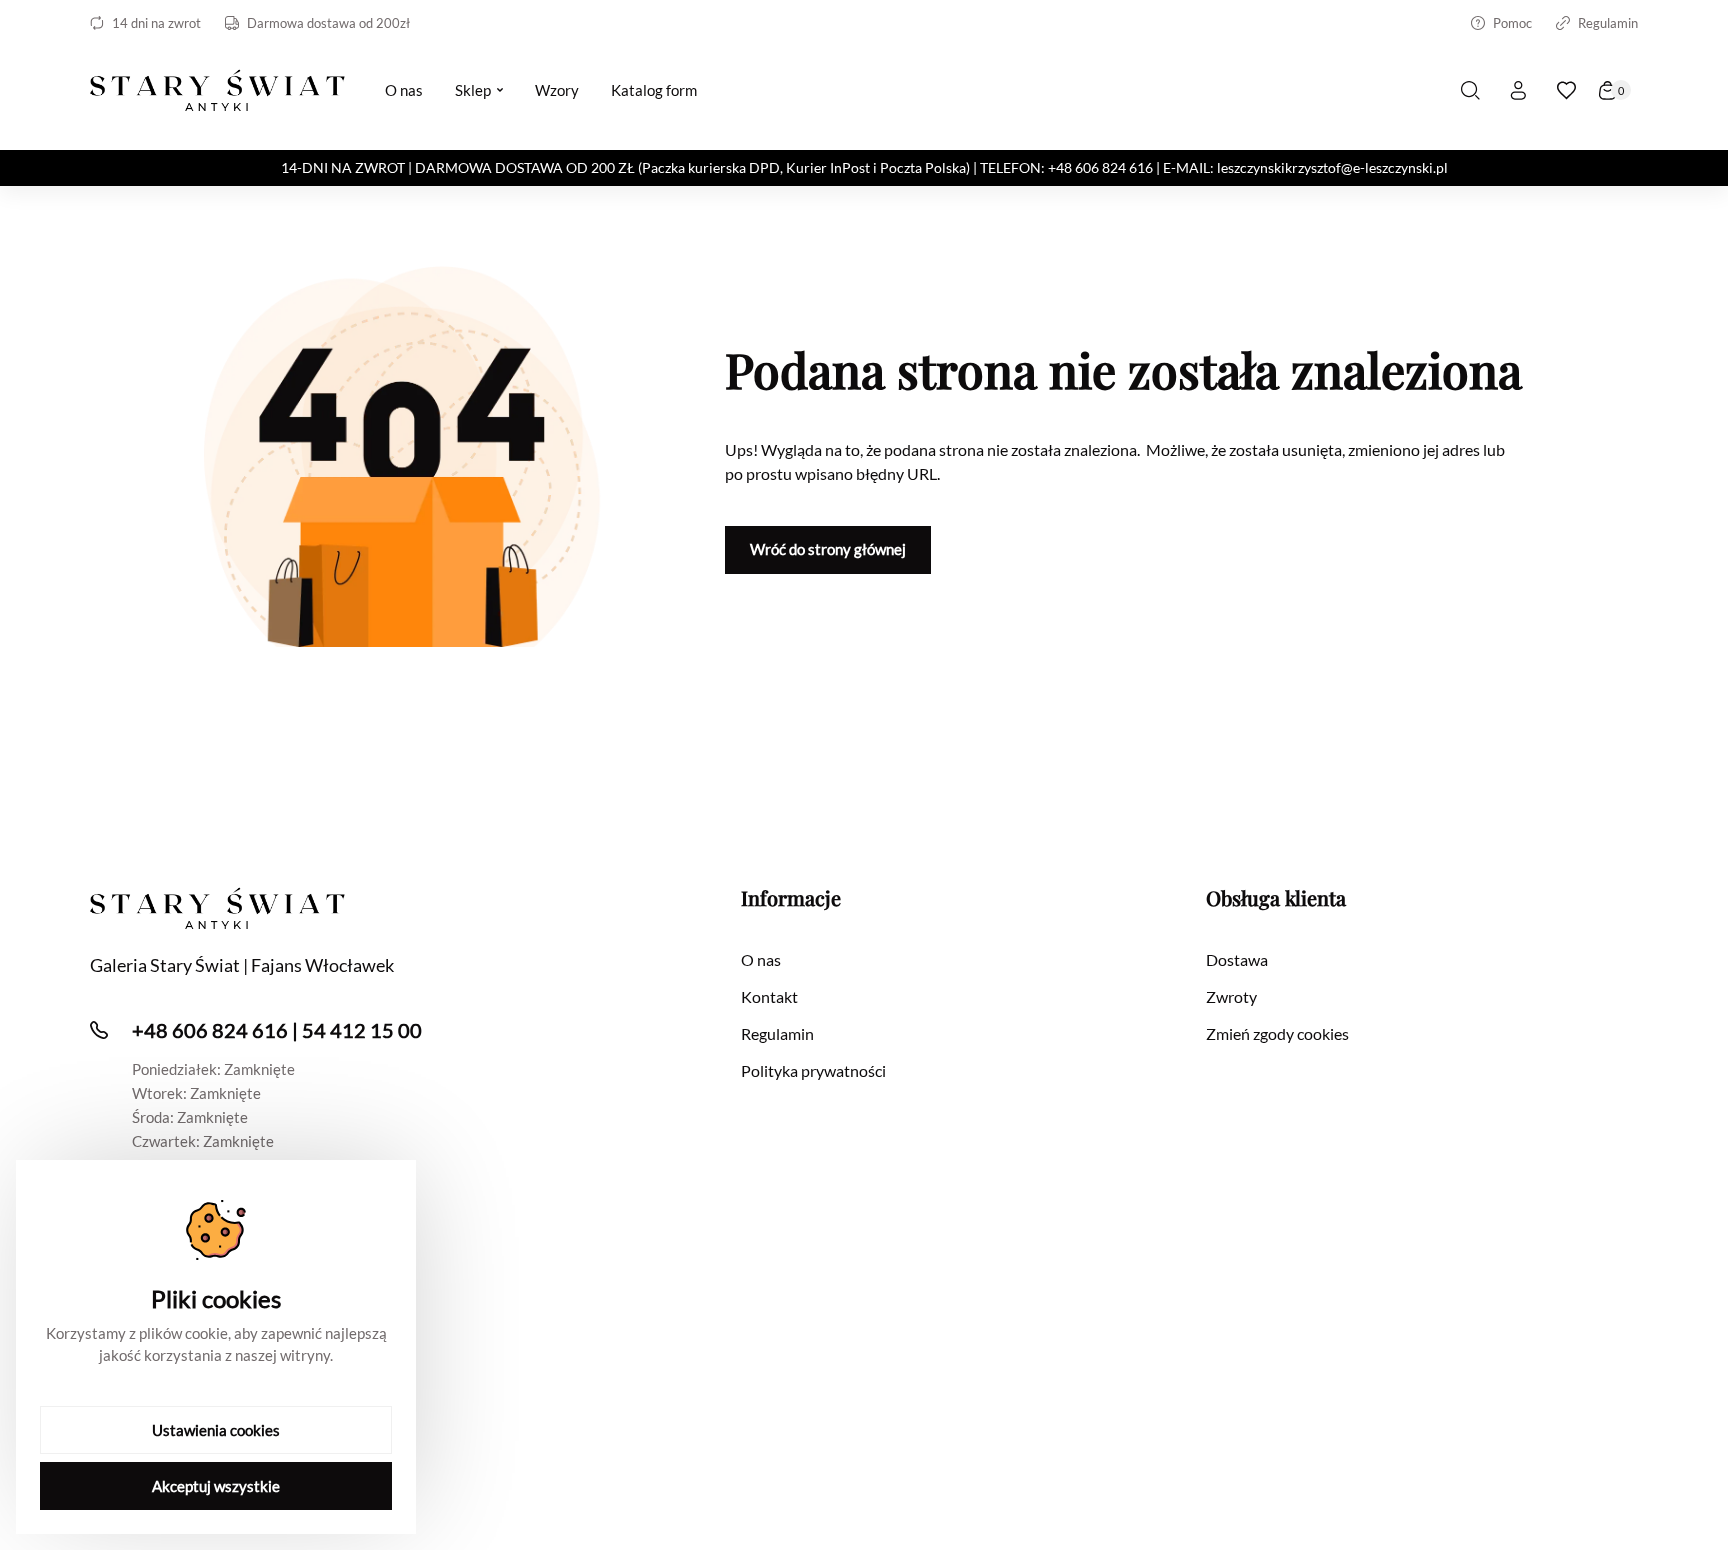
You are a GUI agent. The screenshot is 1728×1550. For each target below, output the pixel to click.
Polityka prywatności (813, 1070)
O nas (761, 959)
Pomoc (1512, 23)
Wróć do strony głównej (828, 549)
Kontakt (769, 996)
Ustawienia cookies (216, 1430)
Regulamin (1608, 23)
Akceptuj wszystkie (216, 1486)
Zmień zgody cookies (1277, 1033)
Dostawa (1237, 959)
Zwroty (1231, 996)
